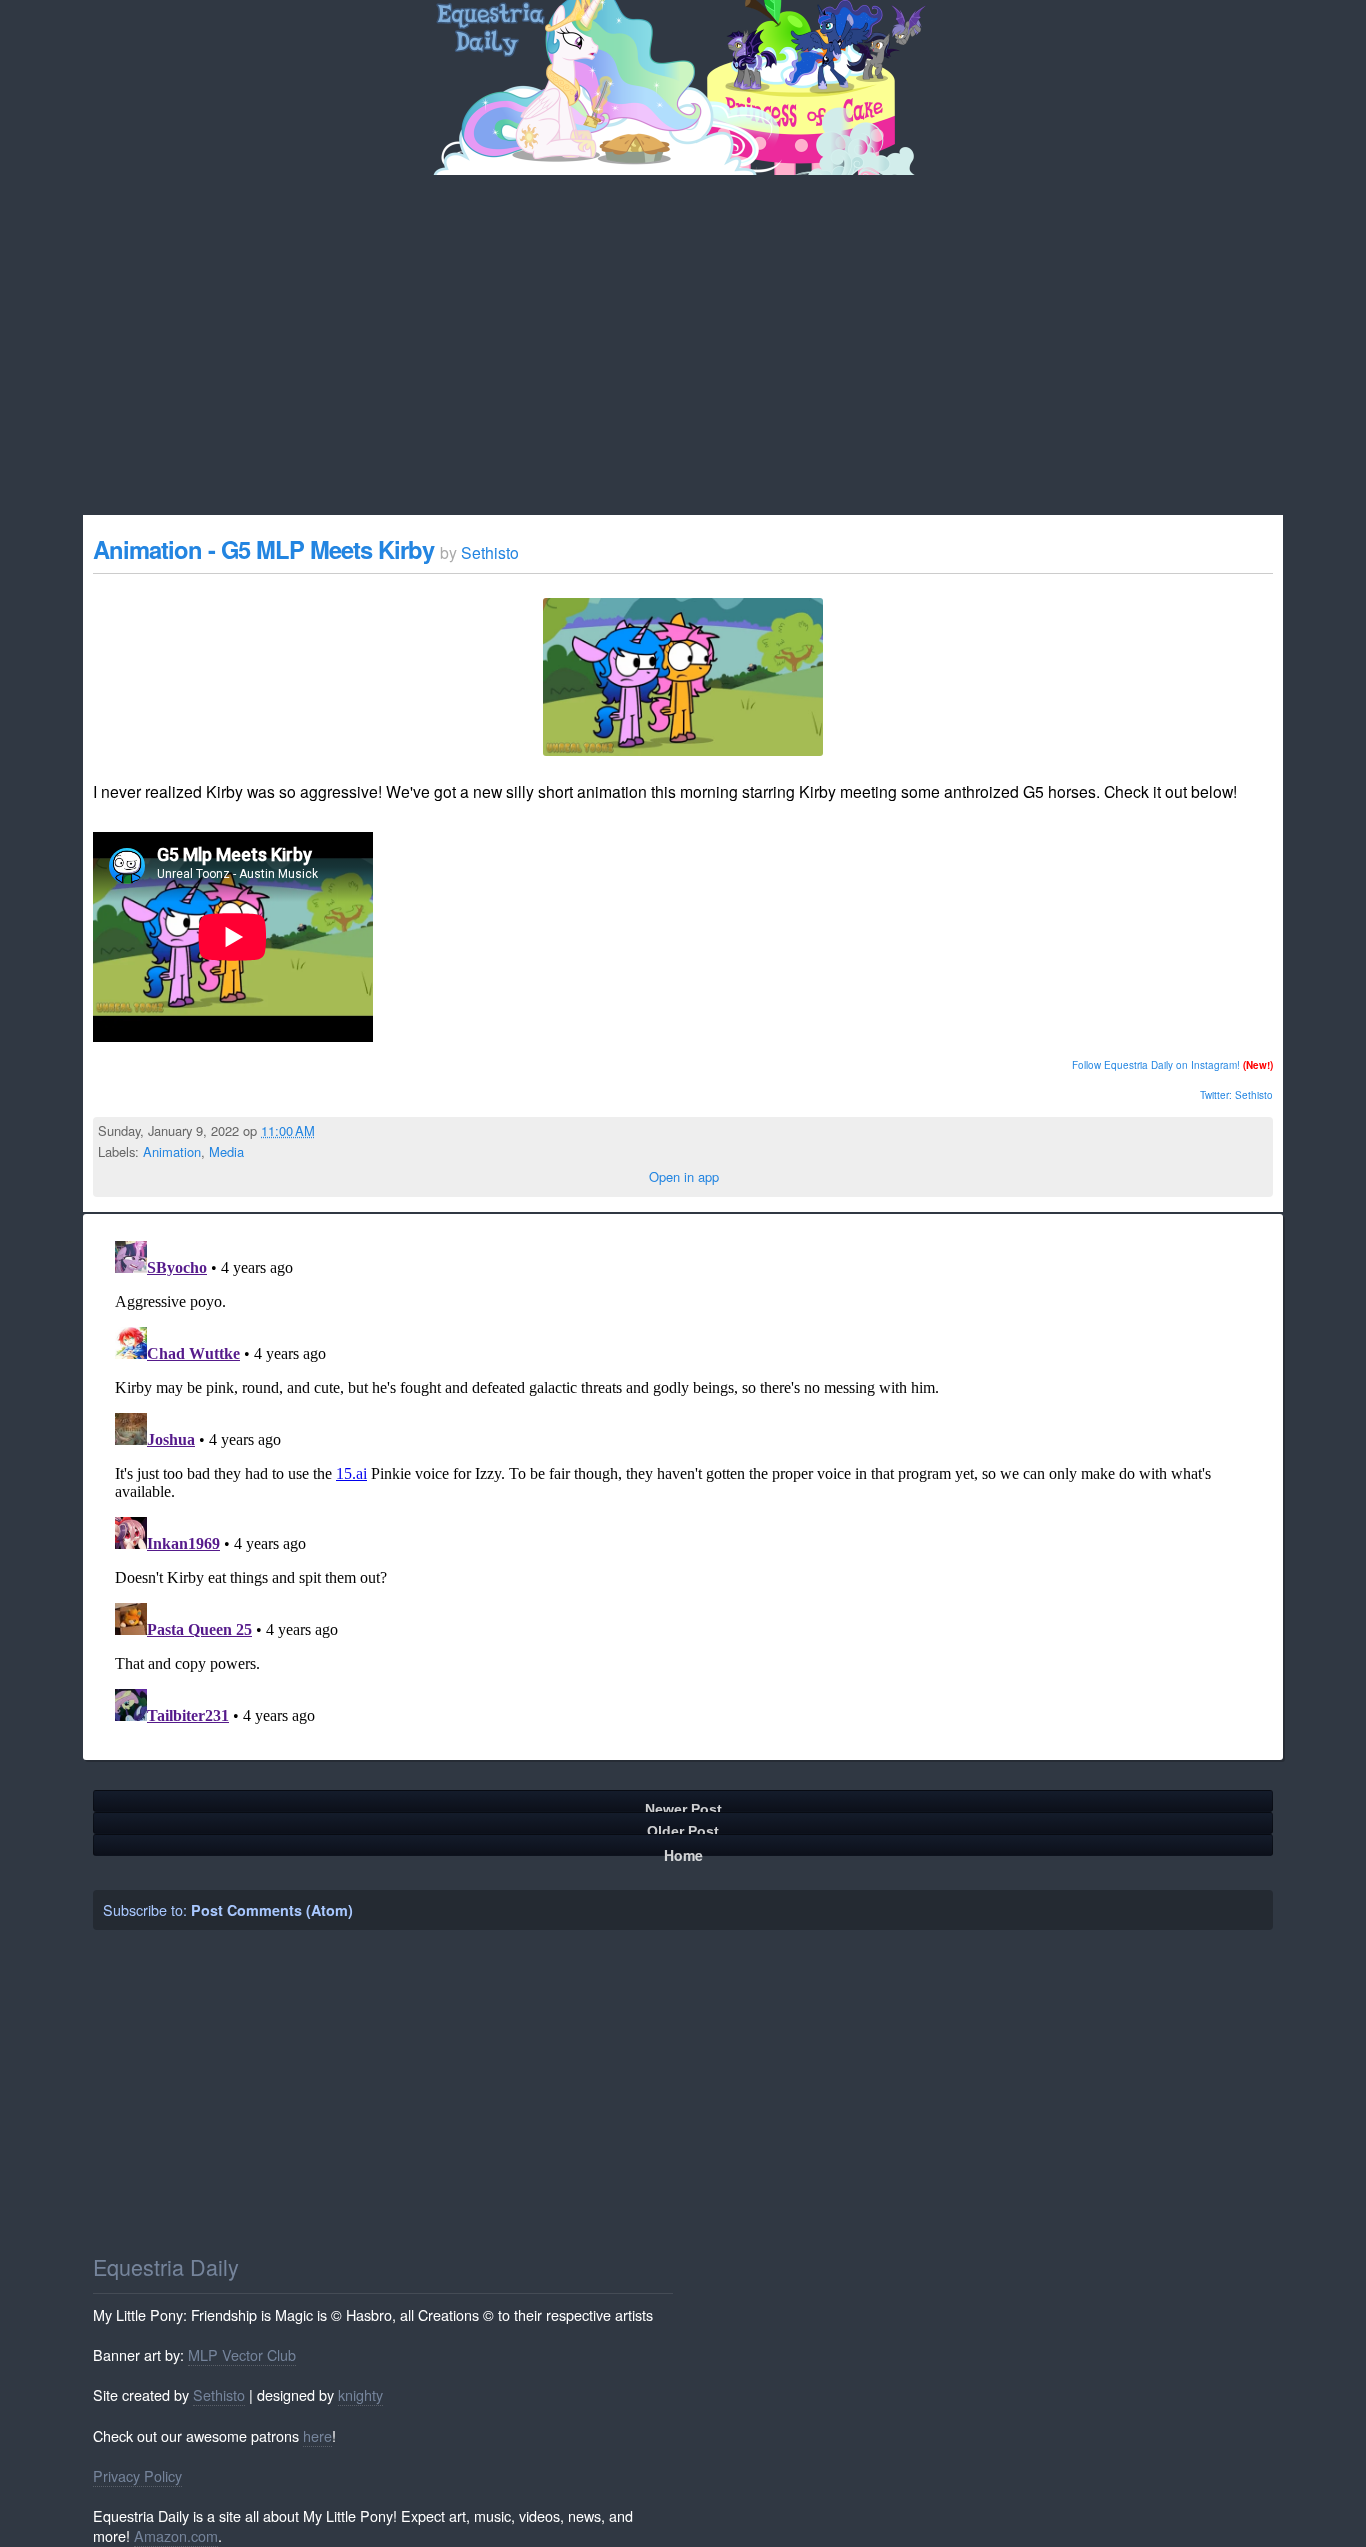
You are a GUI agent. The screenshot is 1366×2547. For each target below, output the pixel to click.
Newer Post (683, 1806)
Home (683, 1850)
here (317, 2435)
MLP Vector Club (242, 2354)
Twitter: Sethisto (1236, 1095)
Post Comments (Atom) (272, 1910)
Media (226, 1151)
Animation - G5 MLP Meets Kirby (266, 549)
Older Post (683, 1828)
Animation (172, 1151)
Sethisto (219, 2394)
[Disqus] (683, 1483)
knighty (360, 2394)
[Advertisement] (683, 325)
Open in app (684, 1176)
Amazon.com (176, 2535)
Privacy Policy (137, 2475)
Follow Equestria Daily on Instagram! (1156, 1065)
